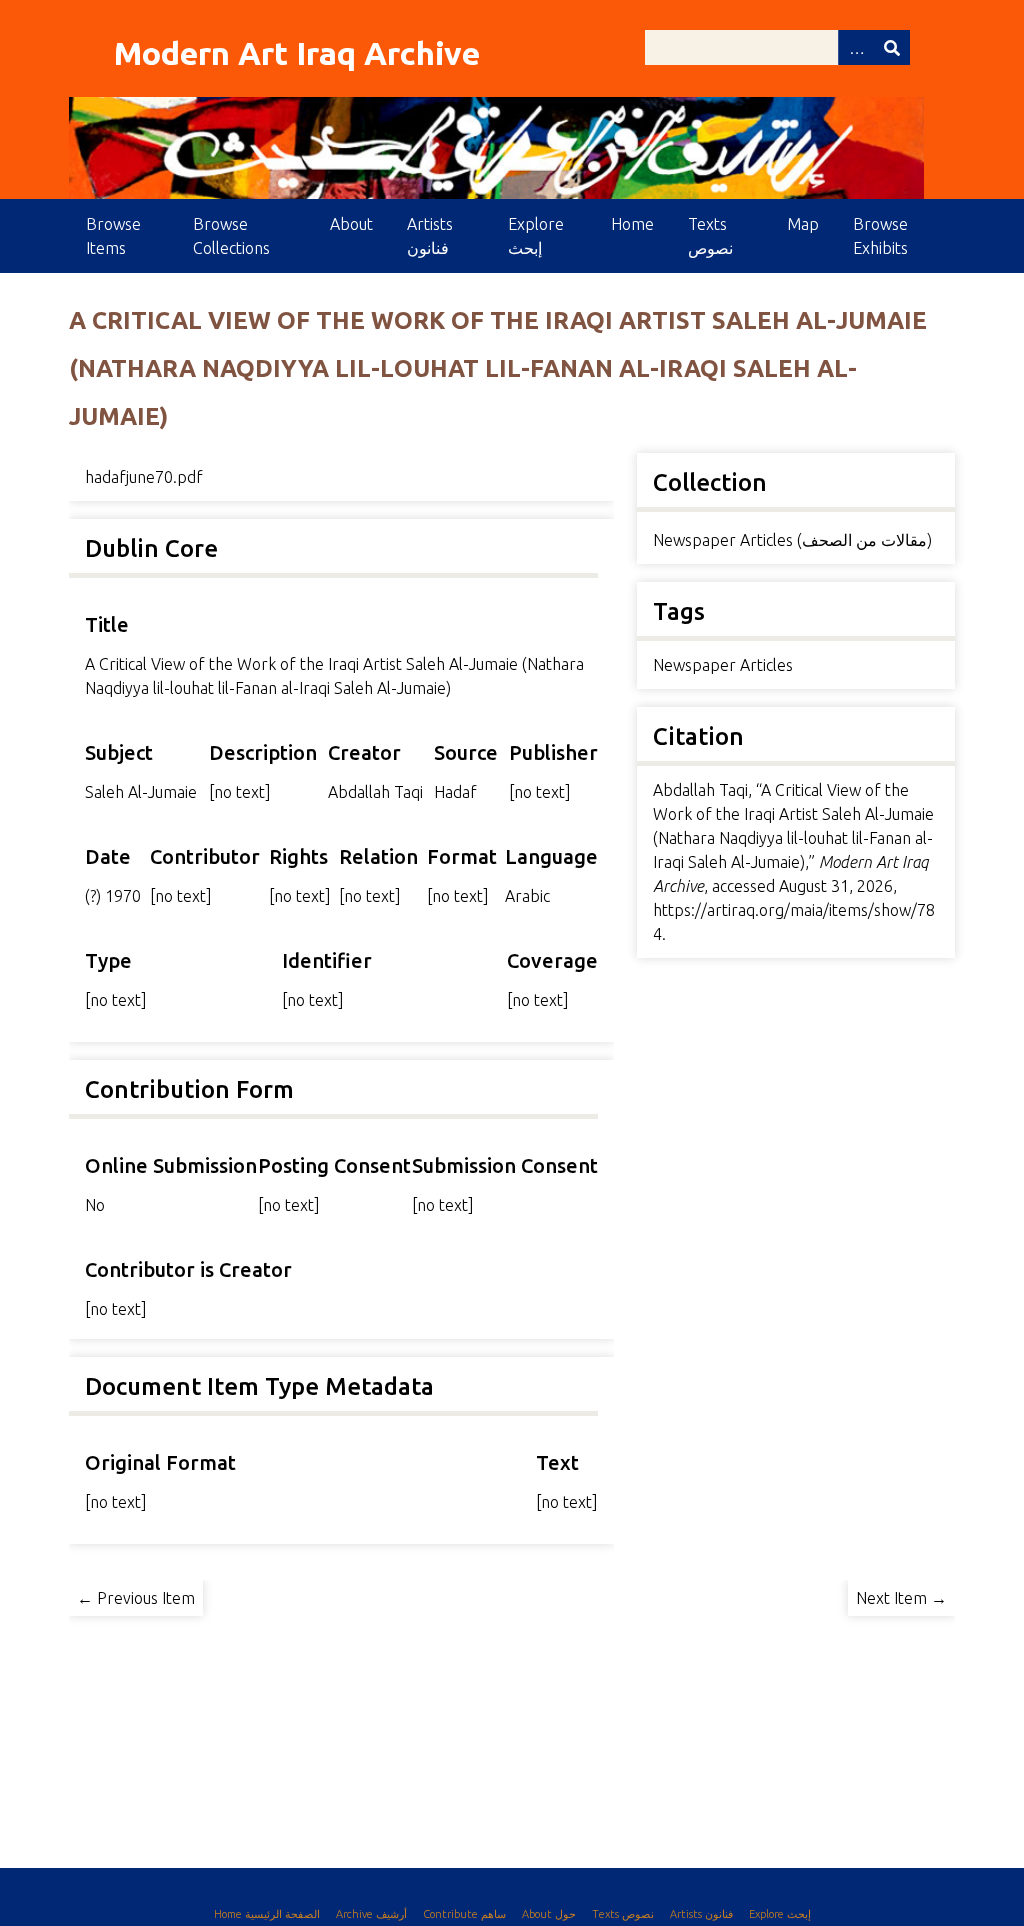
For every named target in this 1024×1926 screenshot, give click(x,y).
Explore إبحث (536, 236)
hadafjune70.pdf (144, 477)
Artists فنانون (430, 236)
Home (632, 224)
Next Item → (901, 1598)
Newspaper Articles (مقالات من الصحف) (792, 540)
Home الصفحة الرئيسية (267, 1914)
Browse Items (113, 236)
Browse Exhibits (880, 236)
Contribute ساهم (464, 1914)
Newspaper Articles (723, 665)
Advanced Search (856, 47)
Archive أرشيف (371, 1914)
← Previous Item (136, 1598)
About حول (549, 1914)
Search (892, 47)
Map (803, 224)
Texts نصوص (710, 236)
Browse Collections (231, 236)
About (351, 224)
